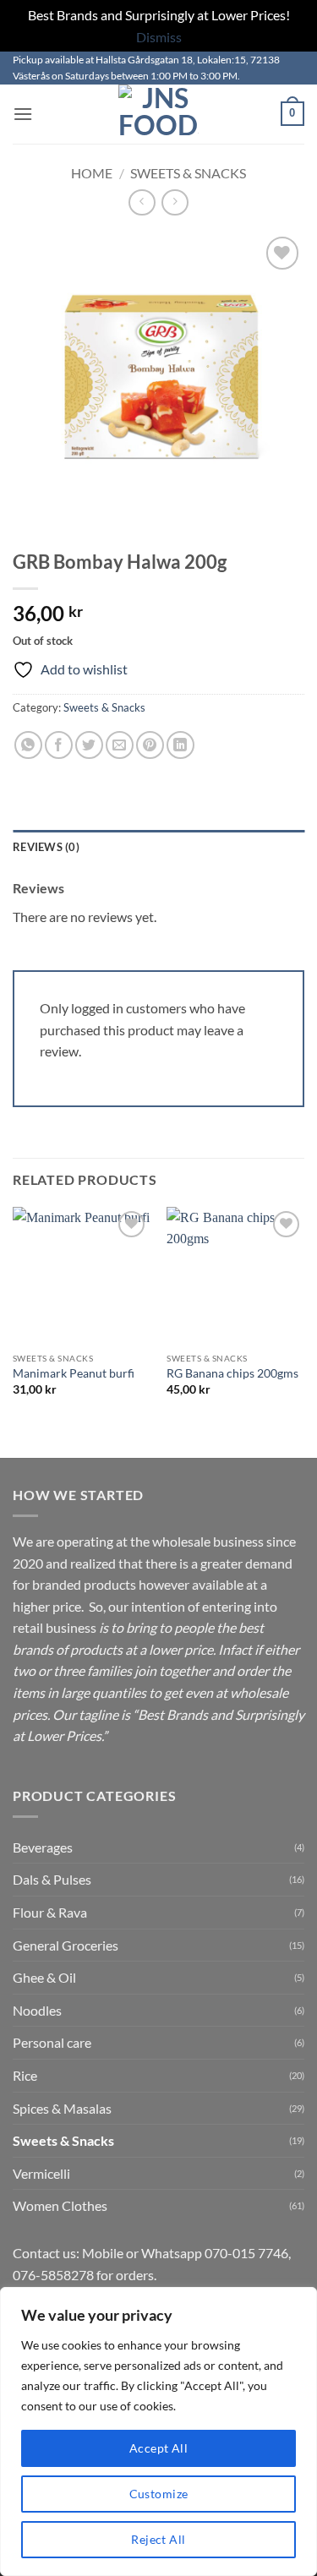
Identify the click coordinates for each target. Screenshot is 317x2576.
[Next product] (142, 202)
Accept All (158, 2448)
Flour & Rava (50, 1912)
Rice (25, 2075)
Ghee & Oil (44, 1977)
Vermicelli (41, 2173)
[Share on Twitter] (89, 745)
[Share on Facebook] (59, 745)
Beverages (43, 1847)
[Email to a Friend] (120, 745)
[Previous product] (175, 202)
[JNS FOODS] (158, 114)
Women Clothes (60, 2205)
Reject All (158, 2539)
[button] (23, 114)
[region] (158, 2431)
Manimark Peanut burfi (74, 1373)
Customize (159, 2494)
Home (92, 173)
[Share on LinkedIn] (180, 745)
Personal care (52, 2042)
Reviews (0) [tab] (46, 847)
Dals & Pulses (52, 1879)
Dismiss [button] (159, 37)
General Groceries (66, 1945)
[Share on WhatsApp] (28, 745)
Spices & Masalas (62, 2108)
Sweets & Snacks (188, 173)
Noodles (37, 2010)
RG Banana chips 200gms (232, 1373)
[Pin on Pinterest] (150, 745)
